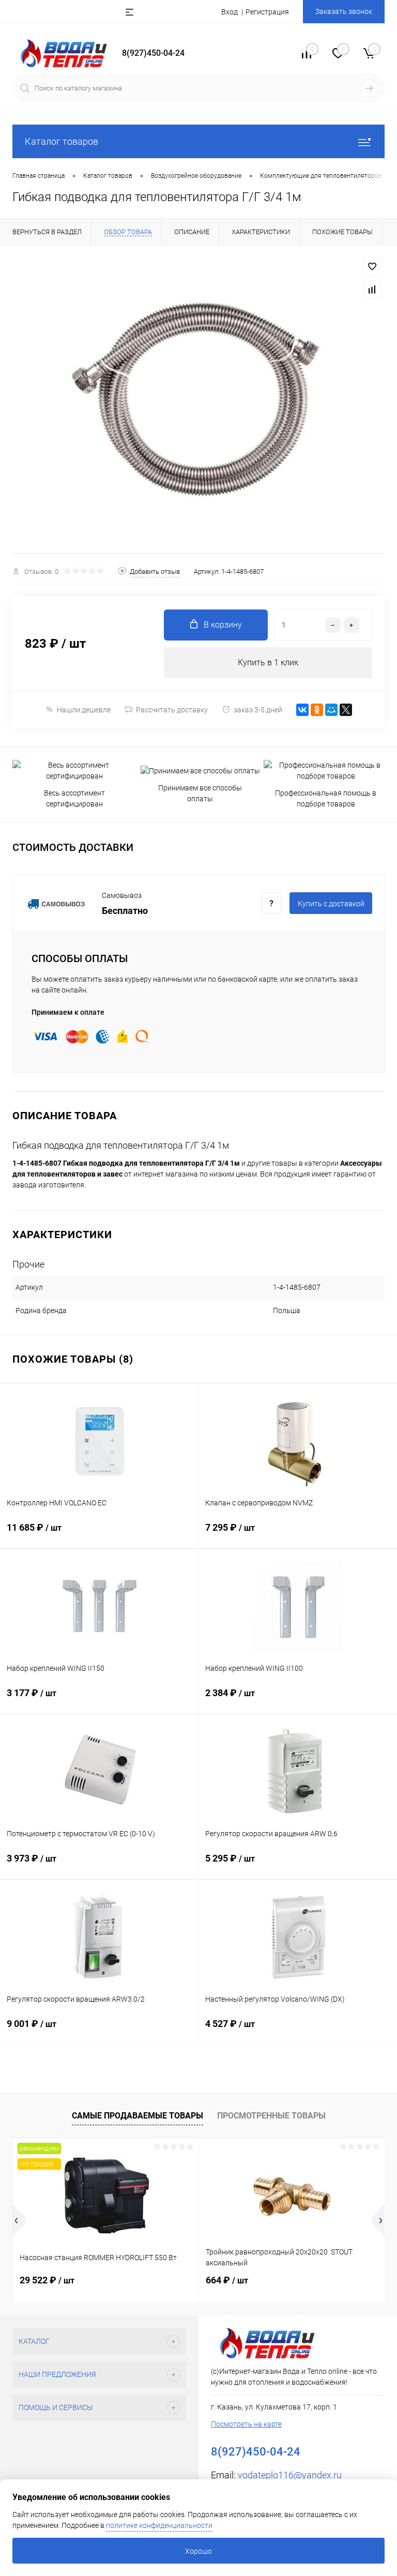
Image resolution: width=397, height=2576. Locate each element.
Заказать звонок (344, 11)
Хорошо (198, 2551)
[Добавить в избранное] (372, 267)
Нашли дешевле (84, 710)
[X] (346, 710)
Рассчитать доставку (172, 710)
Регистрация (267, 12)
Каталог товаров (62, 141)
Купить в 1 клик (268, 662)
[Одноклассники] (317, 710)
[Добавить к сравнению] (372, 289)
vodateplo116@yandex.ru (290, 2475)
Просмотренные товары (271, 2116)
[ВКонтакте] (302, 710)
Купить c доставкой (331, 904)
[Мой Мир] (331, 710)
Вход (230, 12)
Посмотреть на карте (246, 2424)
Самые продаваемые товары (138, 2116)
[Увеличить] (198, 399)
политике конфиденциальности (159, 2525)
